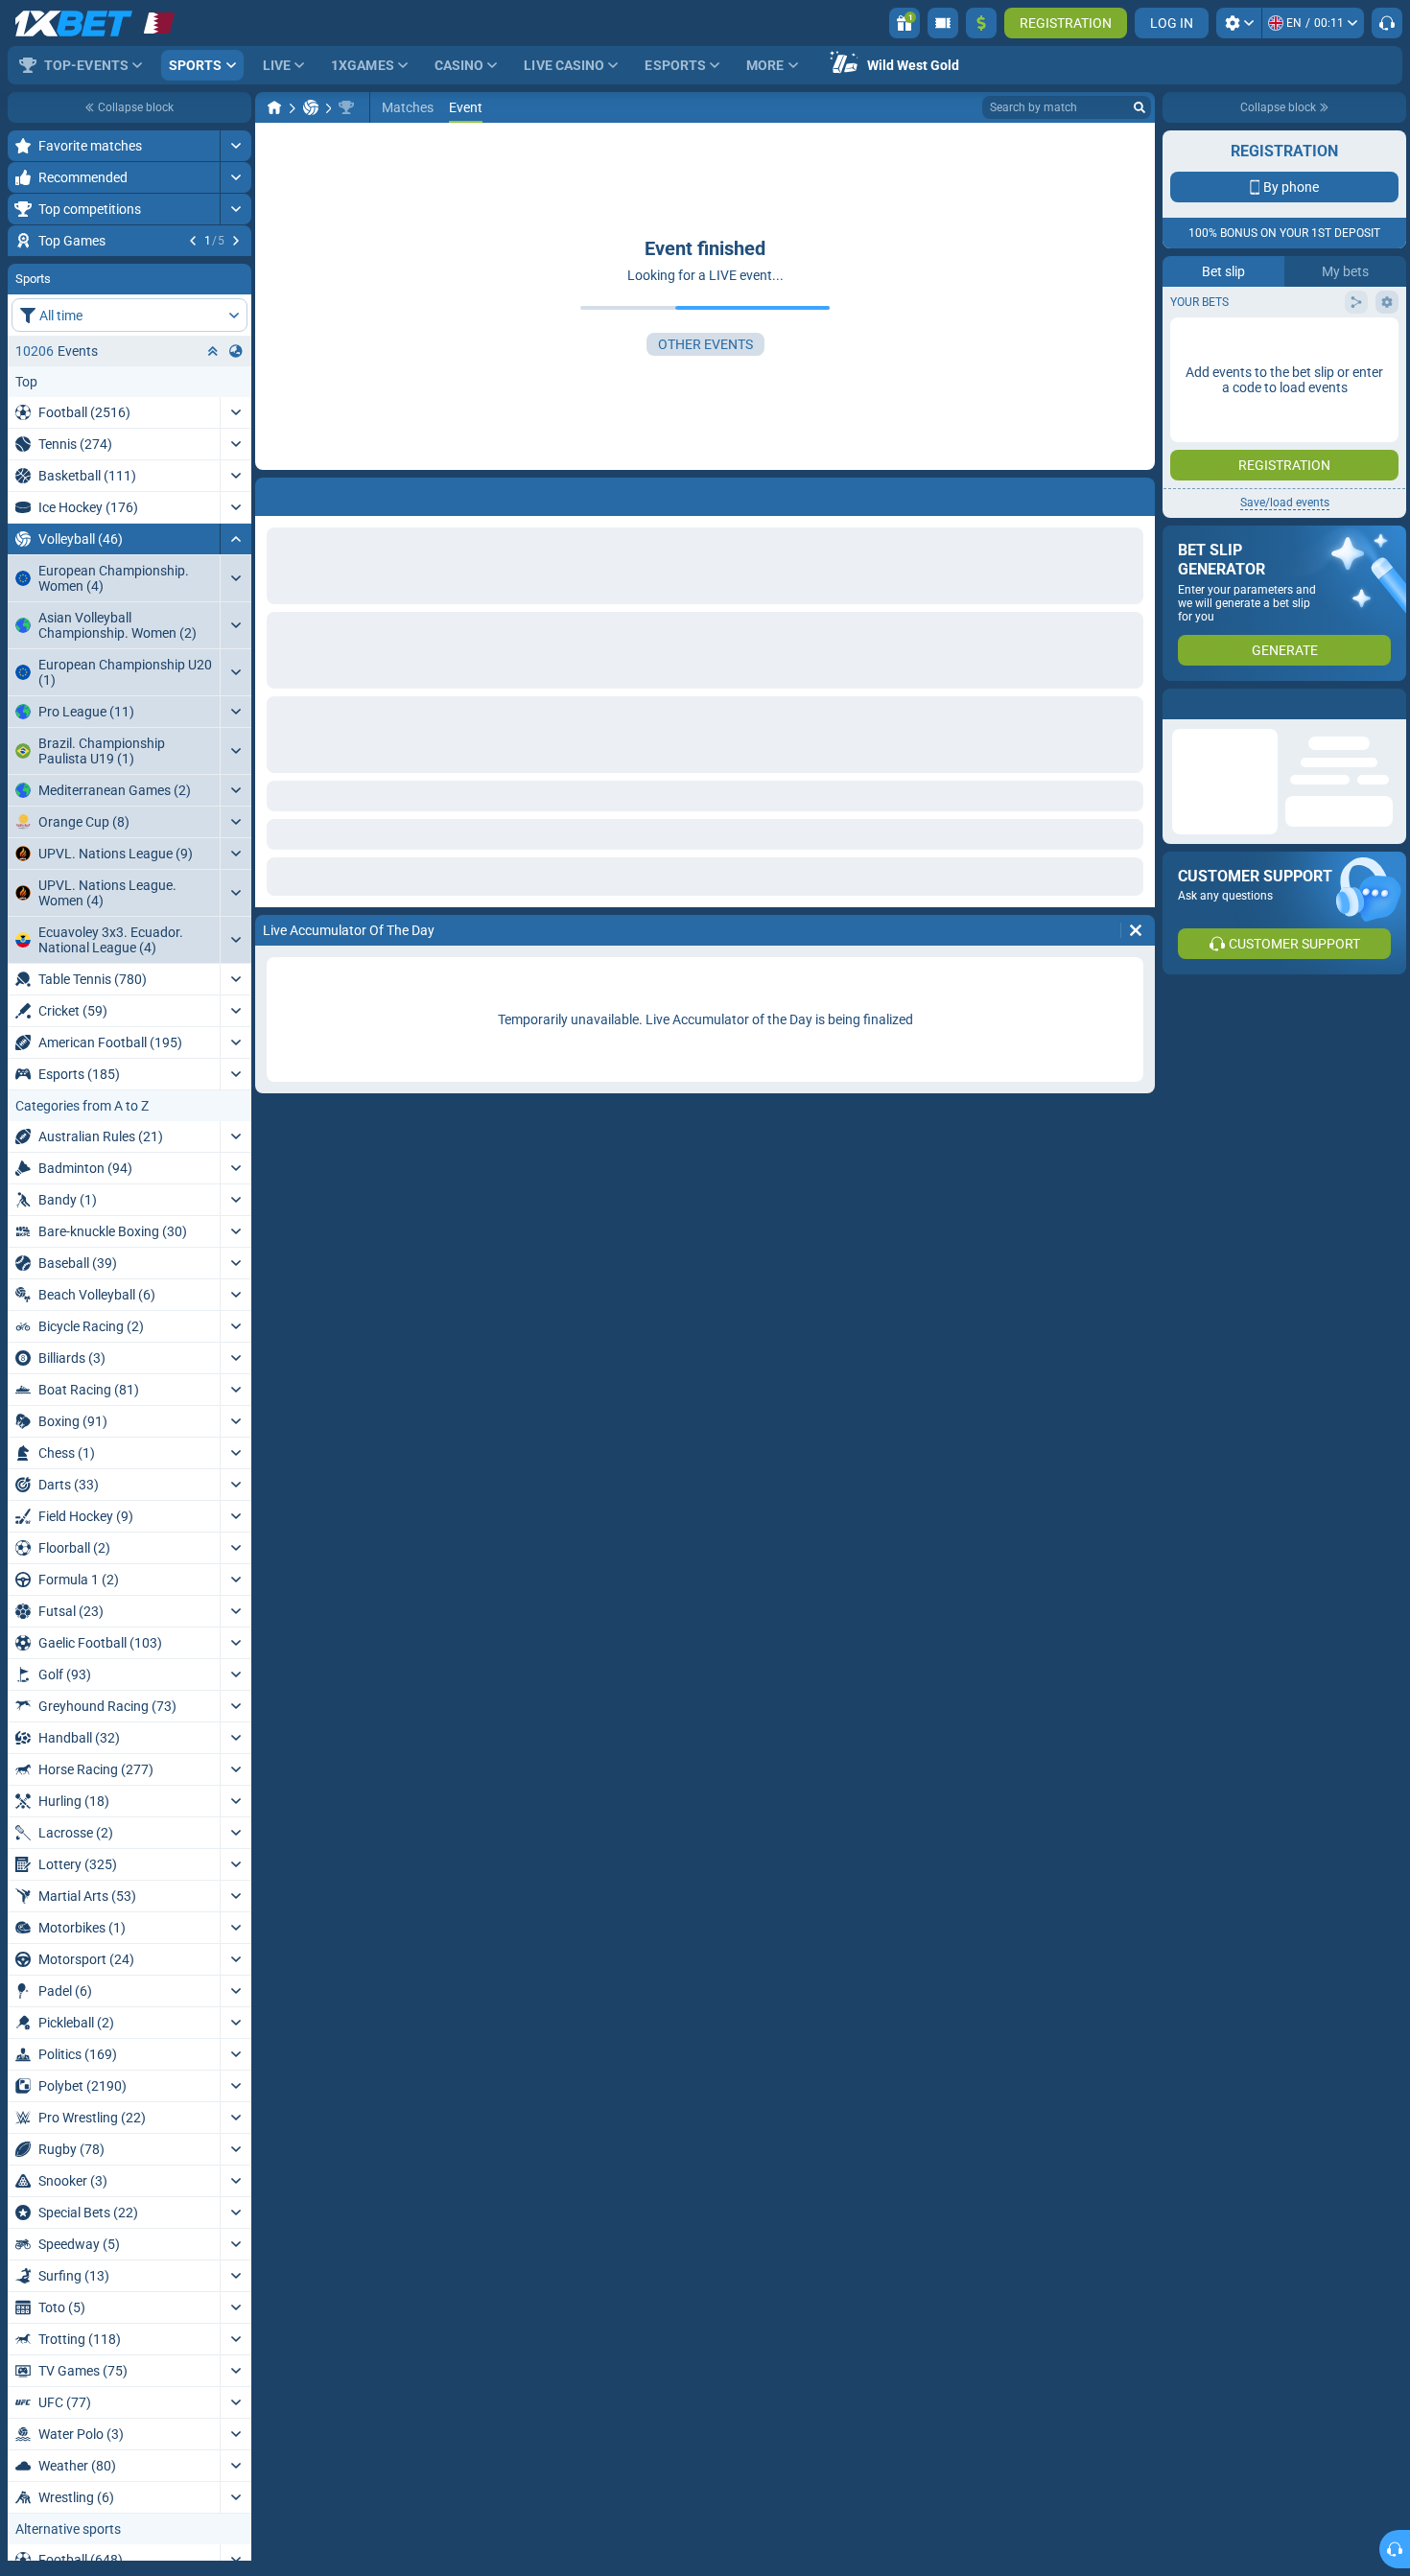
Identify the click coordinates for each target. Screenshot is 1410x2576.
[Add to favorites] (234, 271)
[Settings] (1239, 23)
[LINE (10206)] (274, 107)
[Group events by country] (236, 467)
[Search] (1140, 107)
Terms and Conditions (1294, 342)
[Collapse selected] (213, 467)
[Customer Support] (1387, 23)
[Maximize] (235, 146)
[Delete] (1136, 930)
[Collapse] (235, 655)
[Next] (236, 241)
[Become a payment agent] (943, 23)
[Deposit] (981, 23)
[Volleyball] (311, 107)
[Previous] (193, 241)
